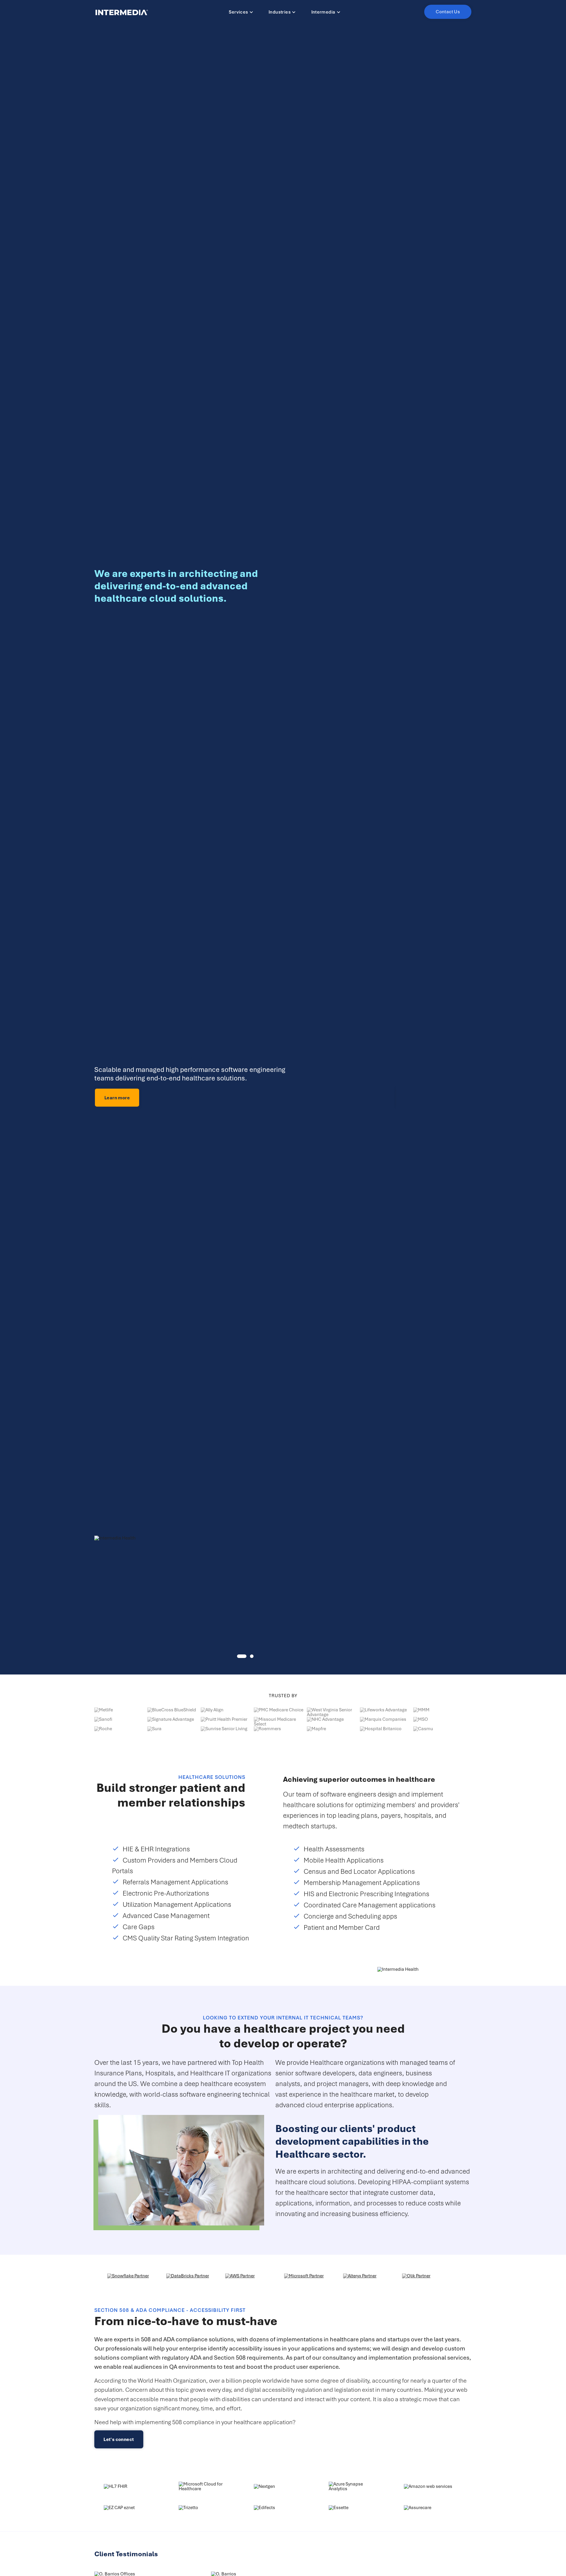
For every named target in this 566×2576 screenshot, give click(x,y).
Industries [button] (280, 12)
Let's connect (119, 2439)
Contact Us (448, 12)
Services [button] (238, 12)
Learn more (117, 1098)
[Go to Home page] (122, 12)
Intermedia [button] (323, 12)
